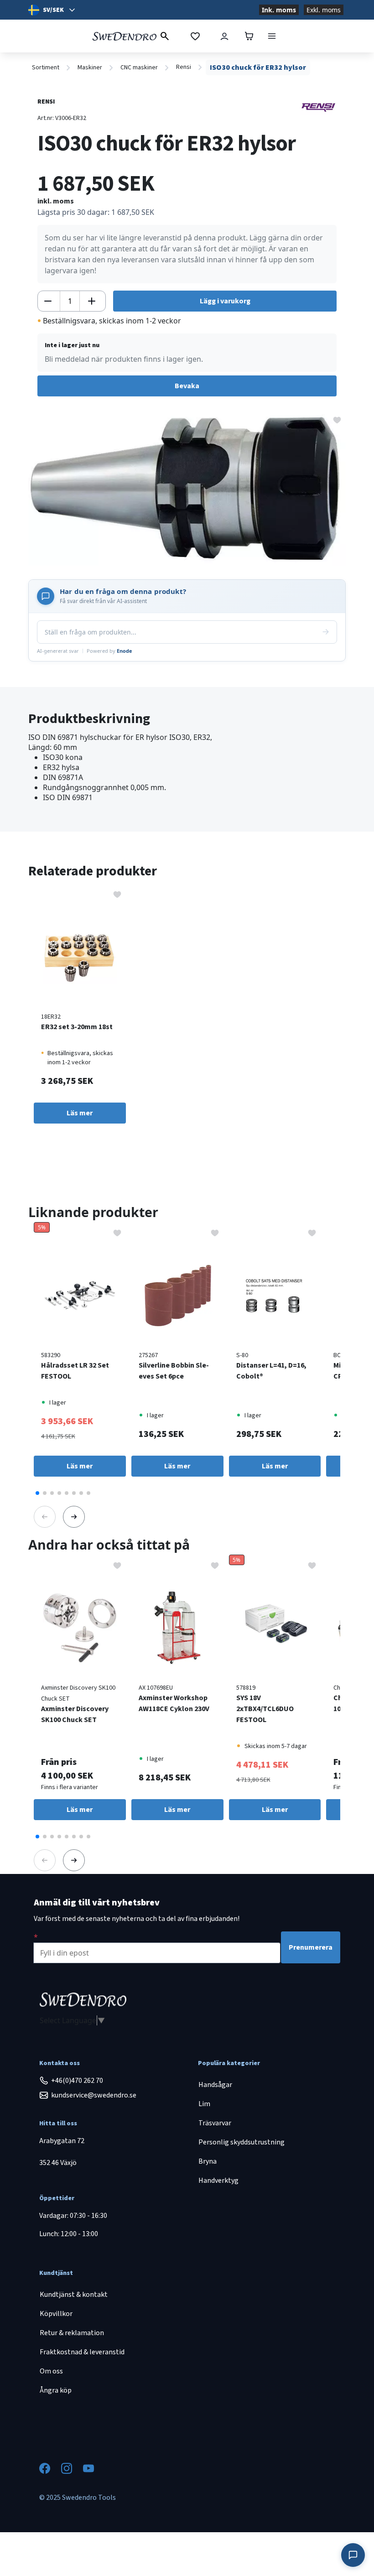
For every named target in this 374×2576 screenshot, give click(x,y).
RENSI (46, 102)
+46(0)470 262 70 (77, 2081)
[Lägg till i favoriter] (337, 419)
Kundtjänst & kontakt (74, 2295)
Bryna (208, 2161)
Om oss (51, 2371)
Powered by (109, 651)
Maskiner (90, 68)
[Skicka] (326, 632)
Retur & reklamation (72, 2333)
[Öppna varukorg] (249, 36)
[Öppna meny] (272, 36)
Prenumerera (311, 1947)
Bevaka (187, 386)
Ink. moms (279, 10)
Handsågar (215, 2085)
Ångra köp (56, 2390)
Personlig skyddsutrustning (242, 2142)
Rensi (184, 67)
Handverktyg (218, 2180)
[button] (37, 1493)
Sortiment (46, 68)
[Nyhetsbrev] (36, 1937)
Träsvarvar (215, 2123)
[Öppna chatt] (353, 2555)
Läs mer (80, 1113)
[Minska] (48, 301)
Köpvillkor (56, 2314)
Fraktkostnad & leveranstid (82, 2352)
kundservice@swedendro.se (94, 2095)
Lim (204, 2104)
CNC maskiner (139, 68)
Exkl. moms (324, 10)
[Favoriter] (195, 36)
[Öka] (92, 301)
